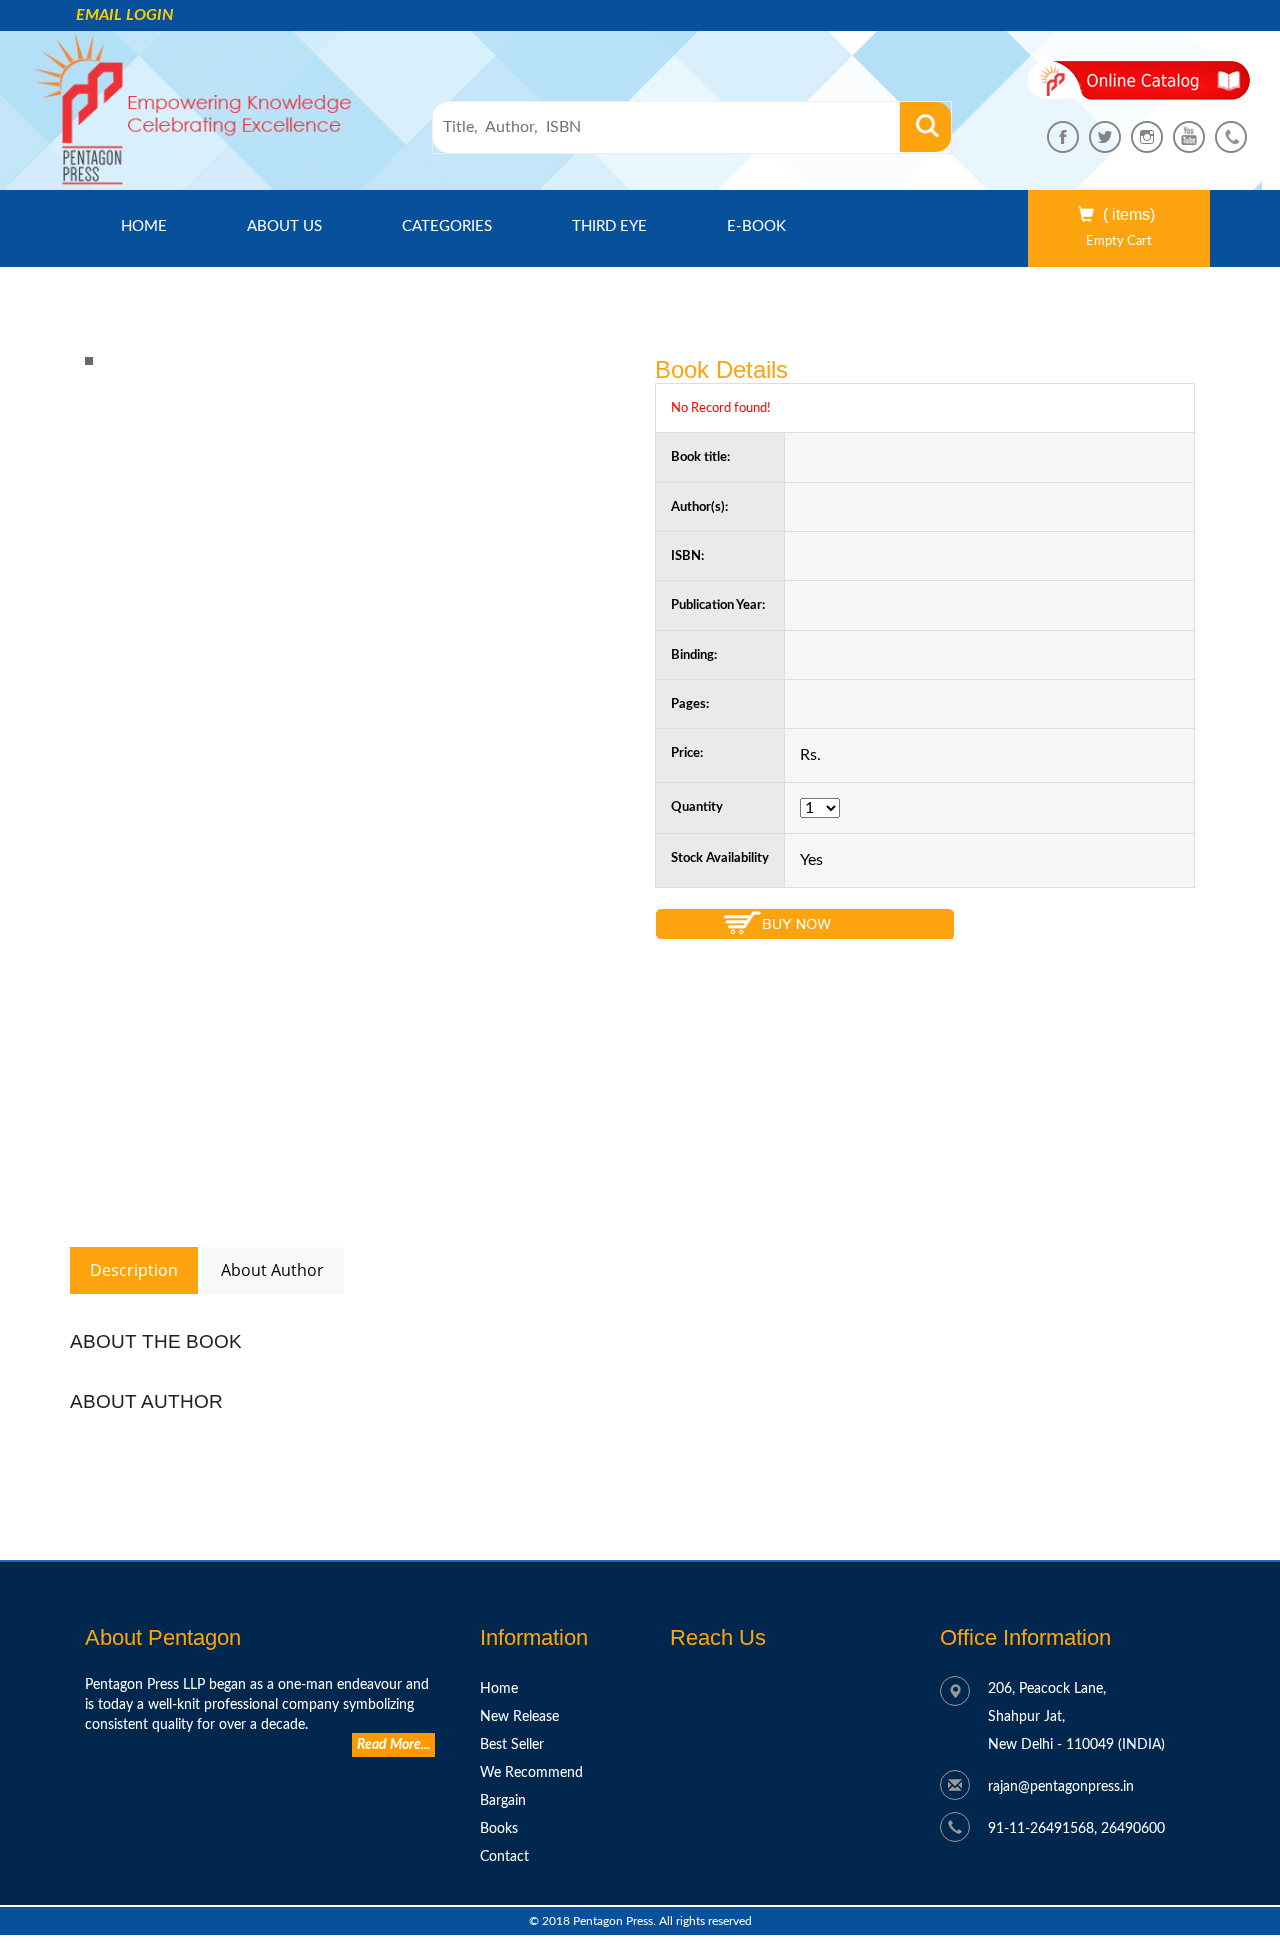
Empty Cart (1119, 241)
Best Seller (512, 1745)
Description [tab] (134, 1270)
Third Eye (609, 226)
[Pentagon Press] (89, 360)
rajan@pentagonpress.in (1061, 1787)
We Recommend (531, 1773)
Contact (504, 1857)
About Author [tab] (272, 1270)
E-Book (756, 226)
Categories (447, 226)
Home (162, 226)
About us (284, 226)
